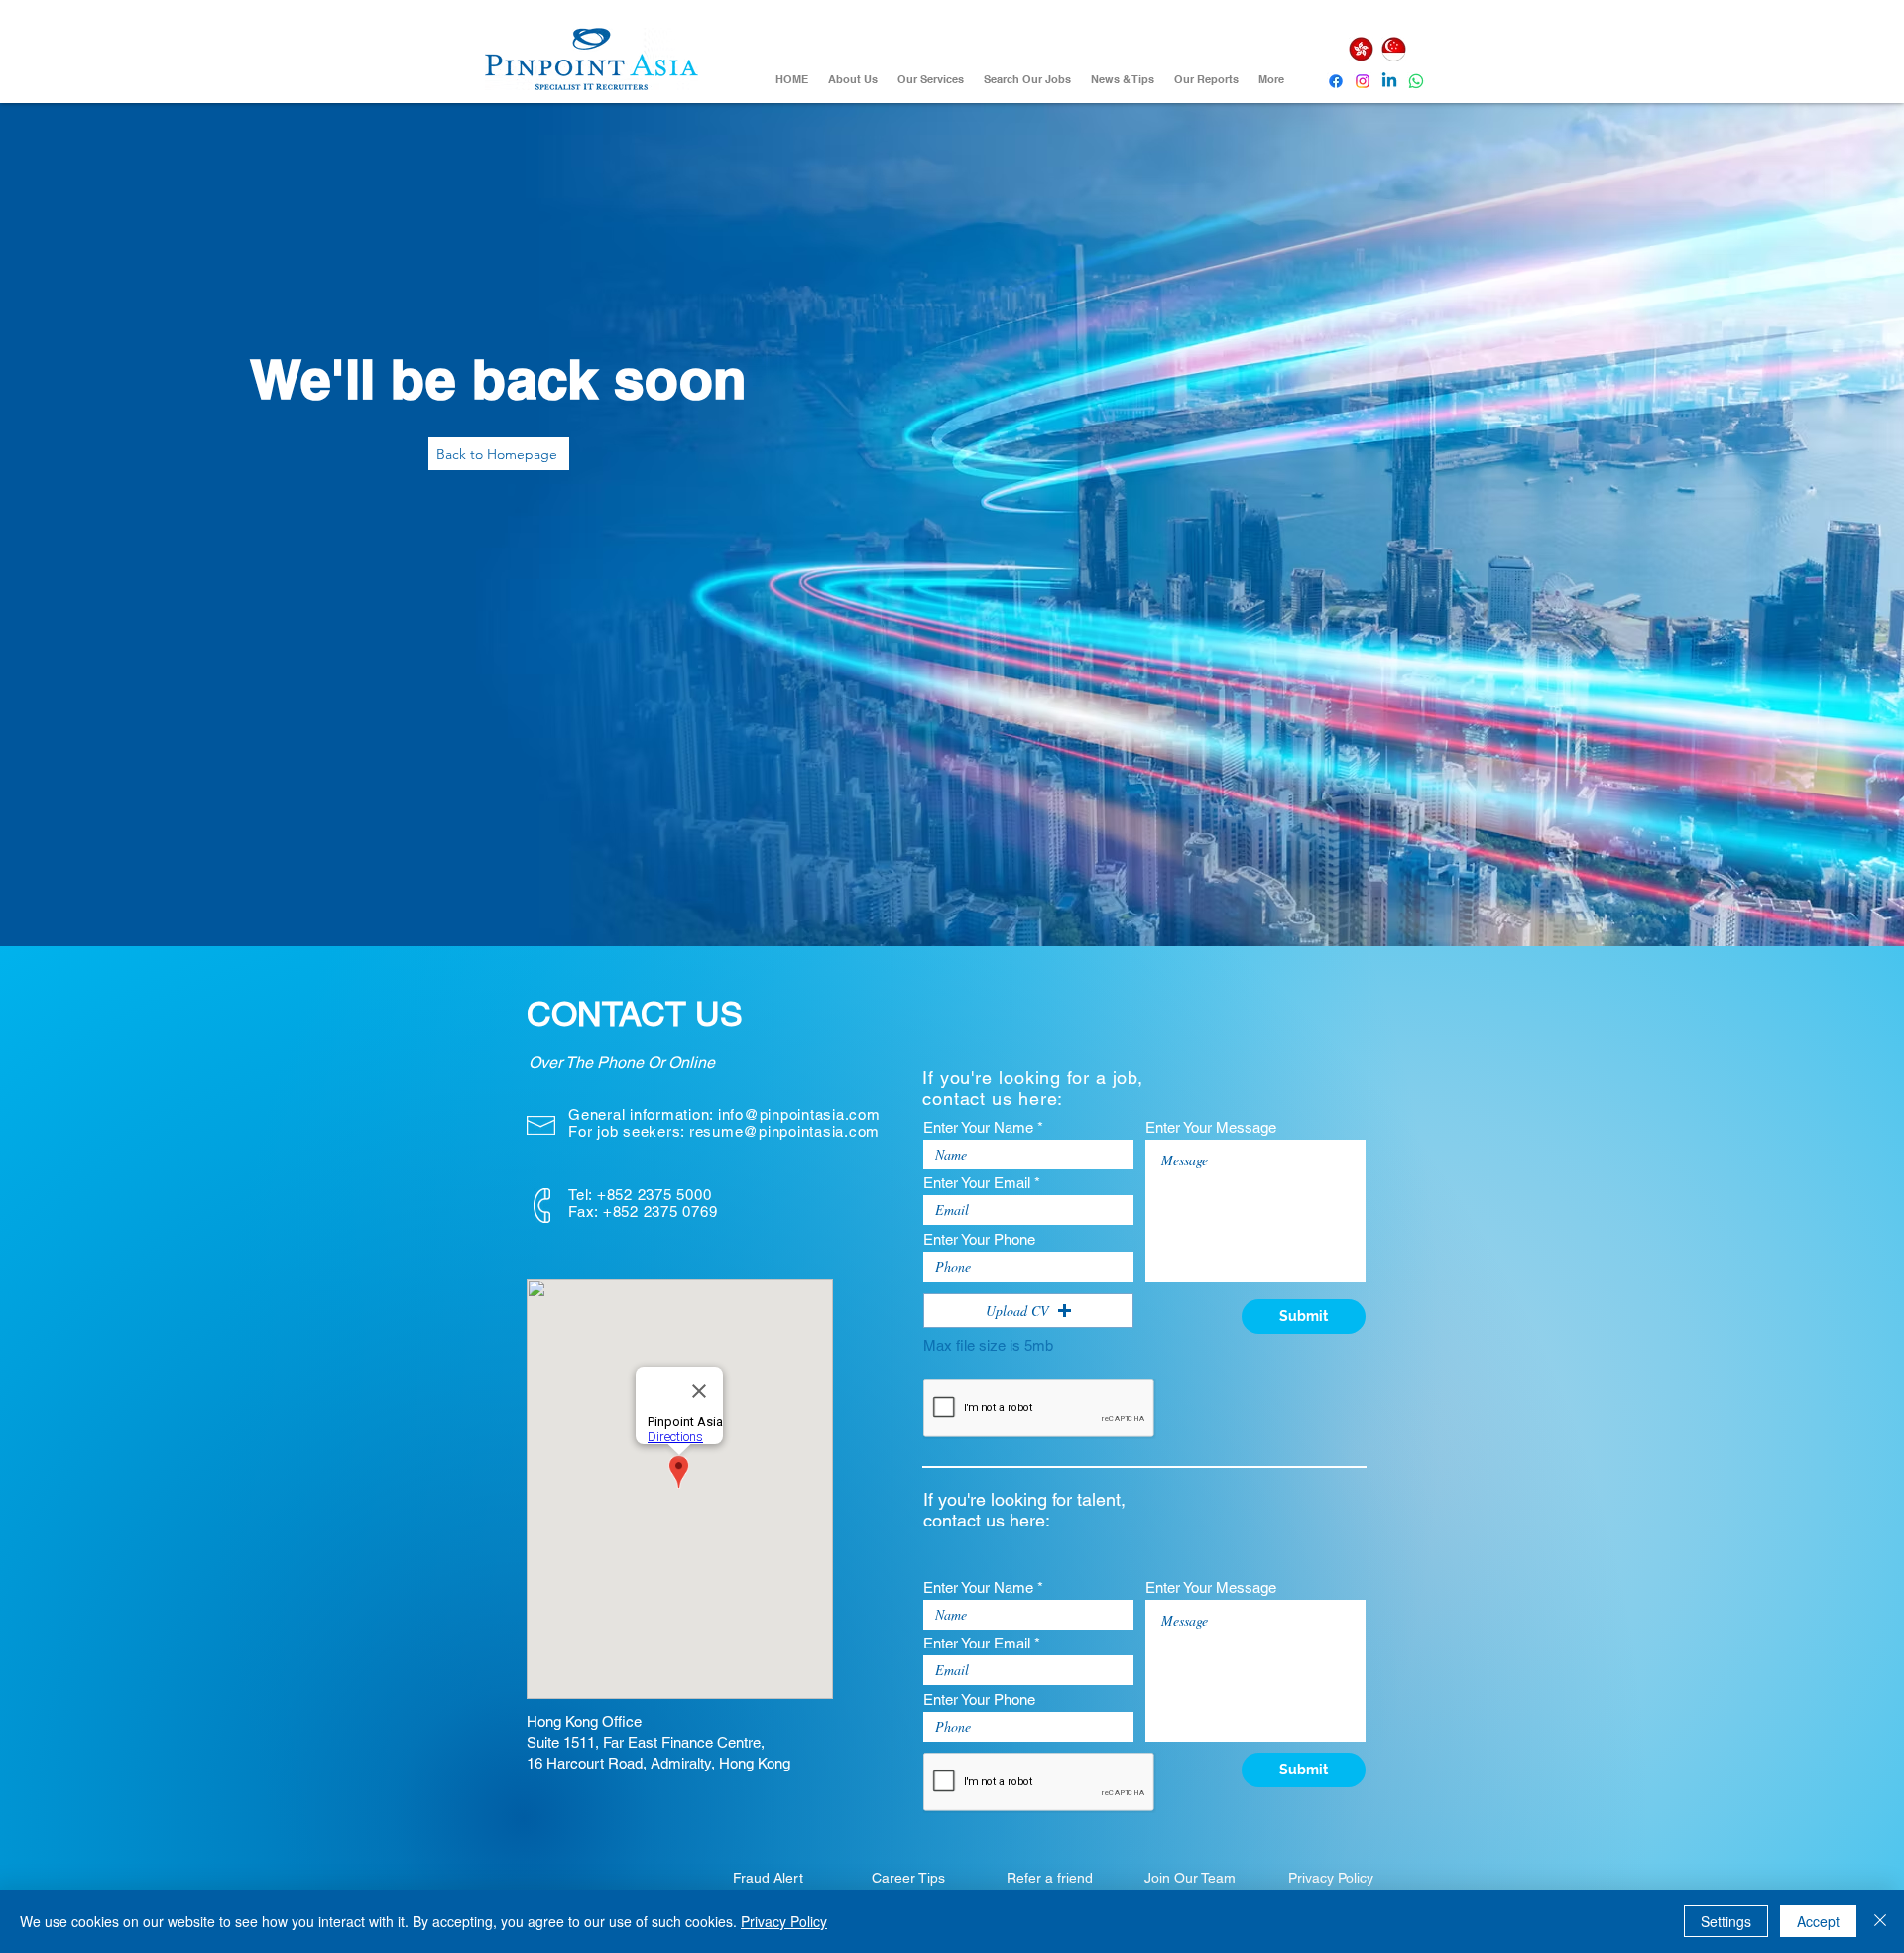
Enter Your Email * (982, 1183)
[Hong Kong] (1361, 49)
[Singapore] (1393, 49)
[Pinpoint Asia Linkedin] (1389, 81)
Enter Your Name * (983, 1127)
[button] (1028, 1311)
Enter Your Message (1211, 1127)
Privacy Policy (784, 1921)
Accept (1818, 1921)
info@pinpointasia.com (799, 1114)
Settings (1726, 1921)
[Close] (1880, 1921)
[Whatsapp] (1416, 81)
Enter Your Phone (979, 1239)
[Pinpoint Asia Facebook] (1336, 81)
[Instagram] (1363, 81)
